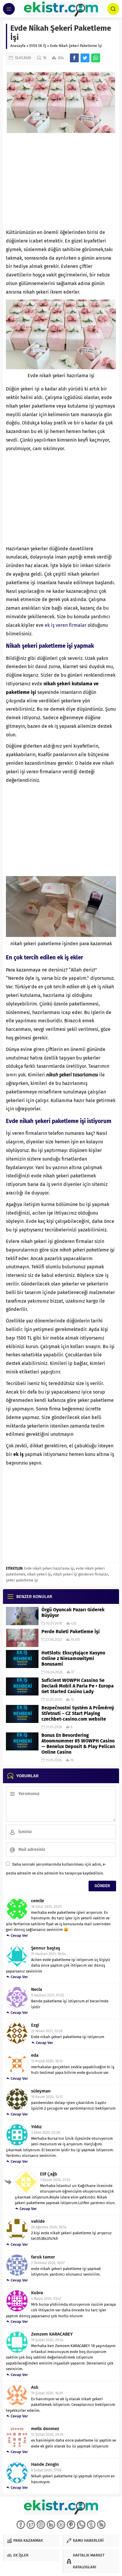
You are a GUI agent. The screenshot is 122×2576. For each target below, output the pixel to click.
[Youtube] (61, 2525)
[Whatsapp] (81, 2525)
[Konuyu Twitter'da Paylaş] (85, 58)
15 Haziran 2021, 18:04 (48, 1954)
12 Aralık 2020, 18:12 (47, 2061)
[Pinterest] (71, 2525)
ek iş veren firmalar (66, 625)
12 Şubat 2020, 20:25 (47, 2435)
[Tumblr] (91, 2525)
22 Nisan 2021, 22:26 (47, 2031)
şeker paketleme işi (22, 1580)
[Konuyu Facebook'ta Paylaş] (74, 58)
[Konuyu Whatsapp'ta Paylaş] (96, 58)
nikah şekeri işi (39, 1574)
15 (45, 58)
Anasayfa (18, 46)
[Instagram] (41, 2525)
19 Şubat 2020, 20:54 (47, 2340)
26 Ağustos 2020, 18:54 (49, 2227)
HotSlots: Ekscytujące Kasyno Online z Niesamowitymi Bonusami (73, 1658)
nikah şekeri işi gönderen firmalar (81, 1574)
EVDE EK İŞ (38, 46)
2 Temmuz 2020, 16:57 (48, 2263)
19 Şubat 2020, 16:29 (47, 2393)
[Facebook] (21, 2525)
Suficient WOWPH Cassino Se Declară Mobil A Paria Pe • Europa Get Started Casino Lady (78, 1686)
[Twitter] (31, 2525)
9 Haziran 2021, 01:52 (48, 1995)
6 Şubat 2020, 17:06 (46, 2470)
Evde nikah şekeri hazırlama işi (49, 1568)
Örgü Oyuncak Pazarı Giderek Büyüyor (73, 1612)
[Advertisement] (61, 181)
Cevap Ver (19, 1935)
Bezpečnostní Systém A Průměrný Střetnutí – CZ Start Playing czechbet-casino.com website (78, 1713)
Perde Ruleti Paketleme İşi (71, 1632)
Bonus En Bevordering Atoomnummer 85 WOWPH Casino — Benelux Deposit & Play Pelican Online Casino (78, 1744)
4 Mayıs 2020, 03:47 (46, 2299)
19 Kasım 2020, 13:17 (47, 2097)
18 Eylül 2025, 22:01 (46, 1907)
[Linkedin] (51, 2525)
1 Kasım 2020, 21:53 (55, 2180)
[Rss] (101, 2525)
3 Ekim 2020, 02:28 (46, 2133)
